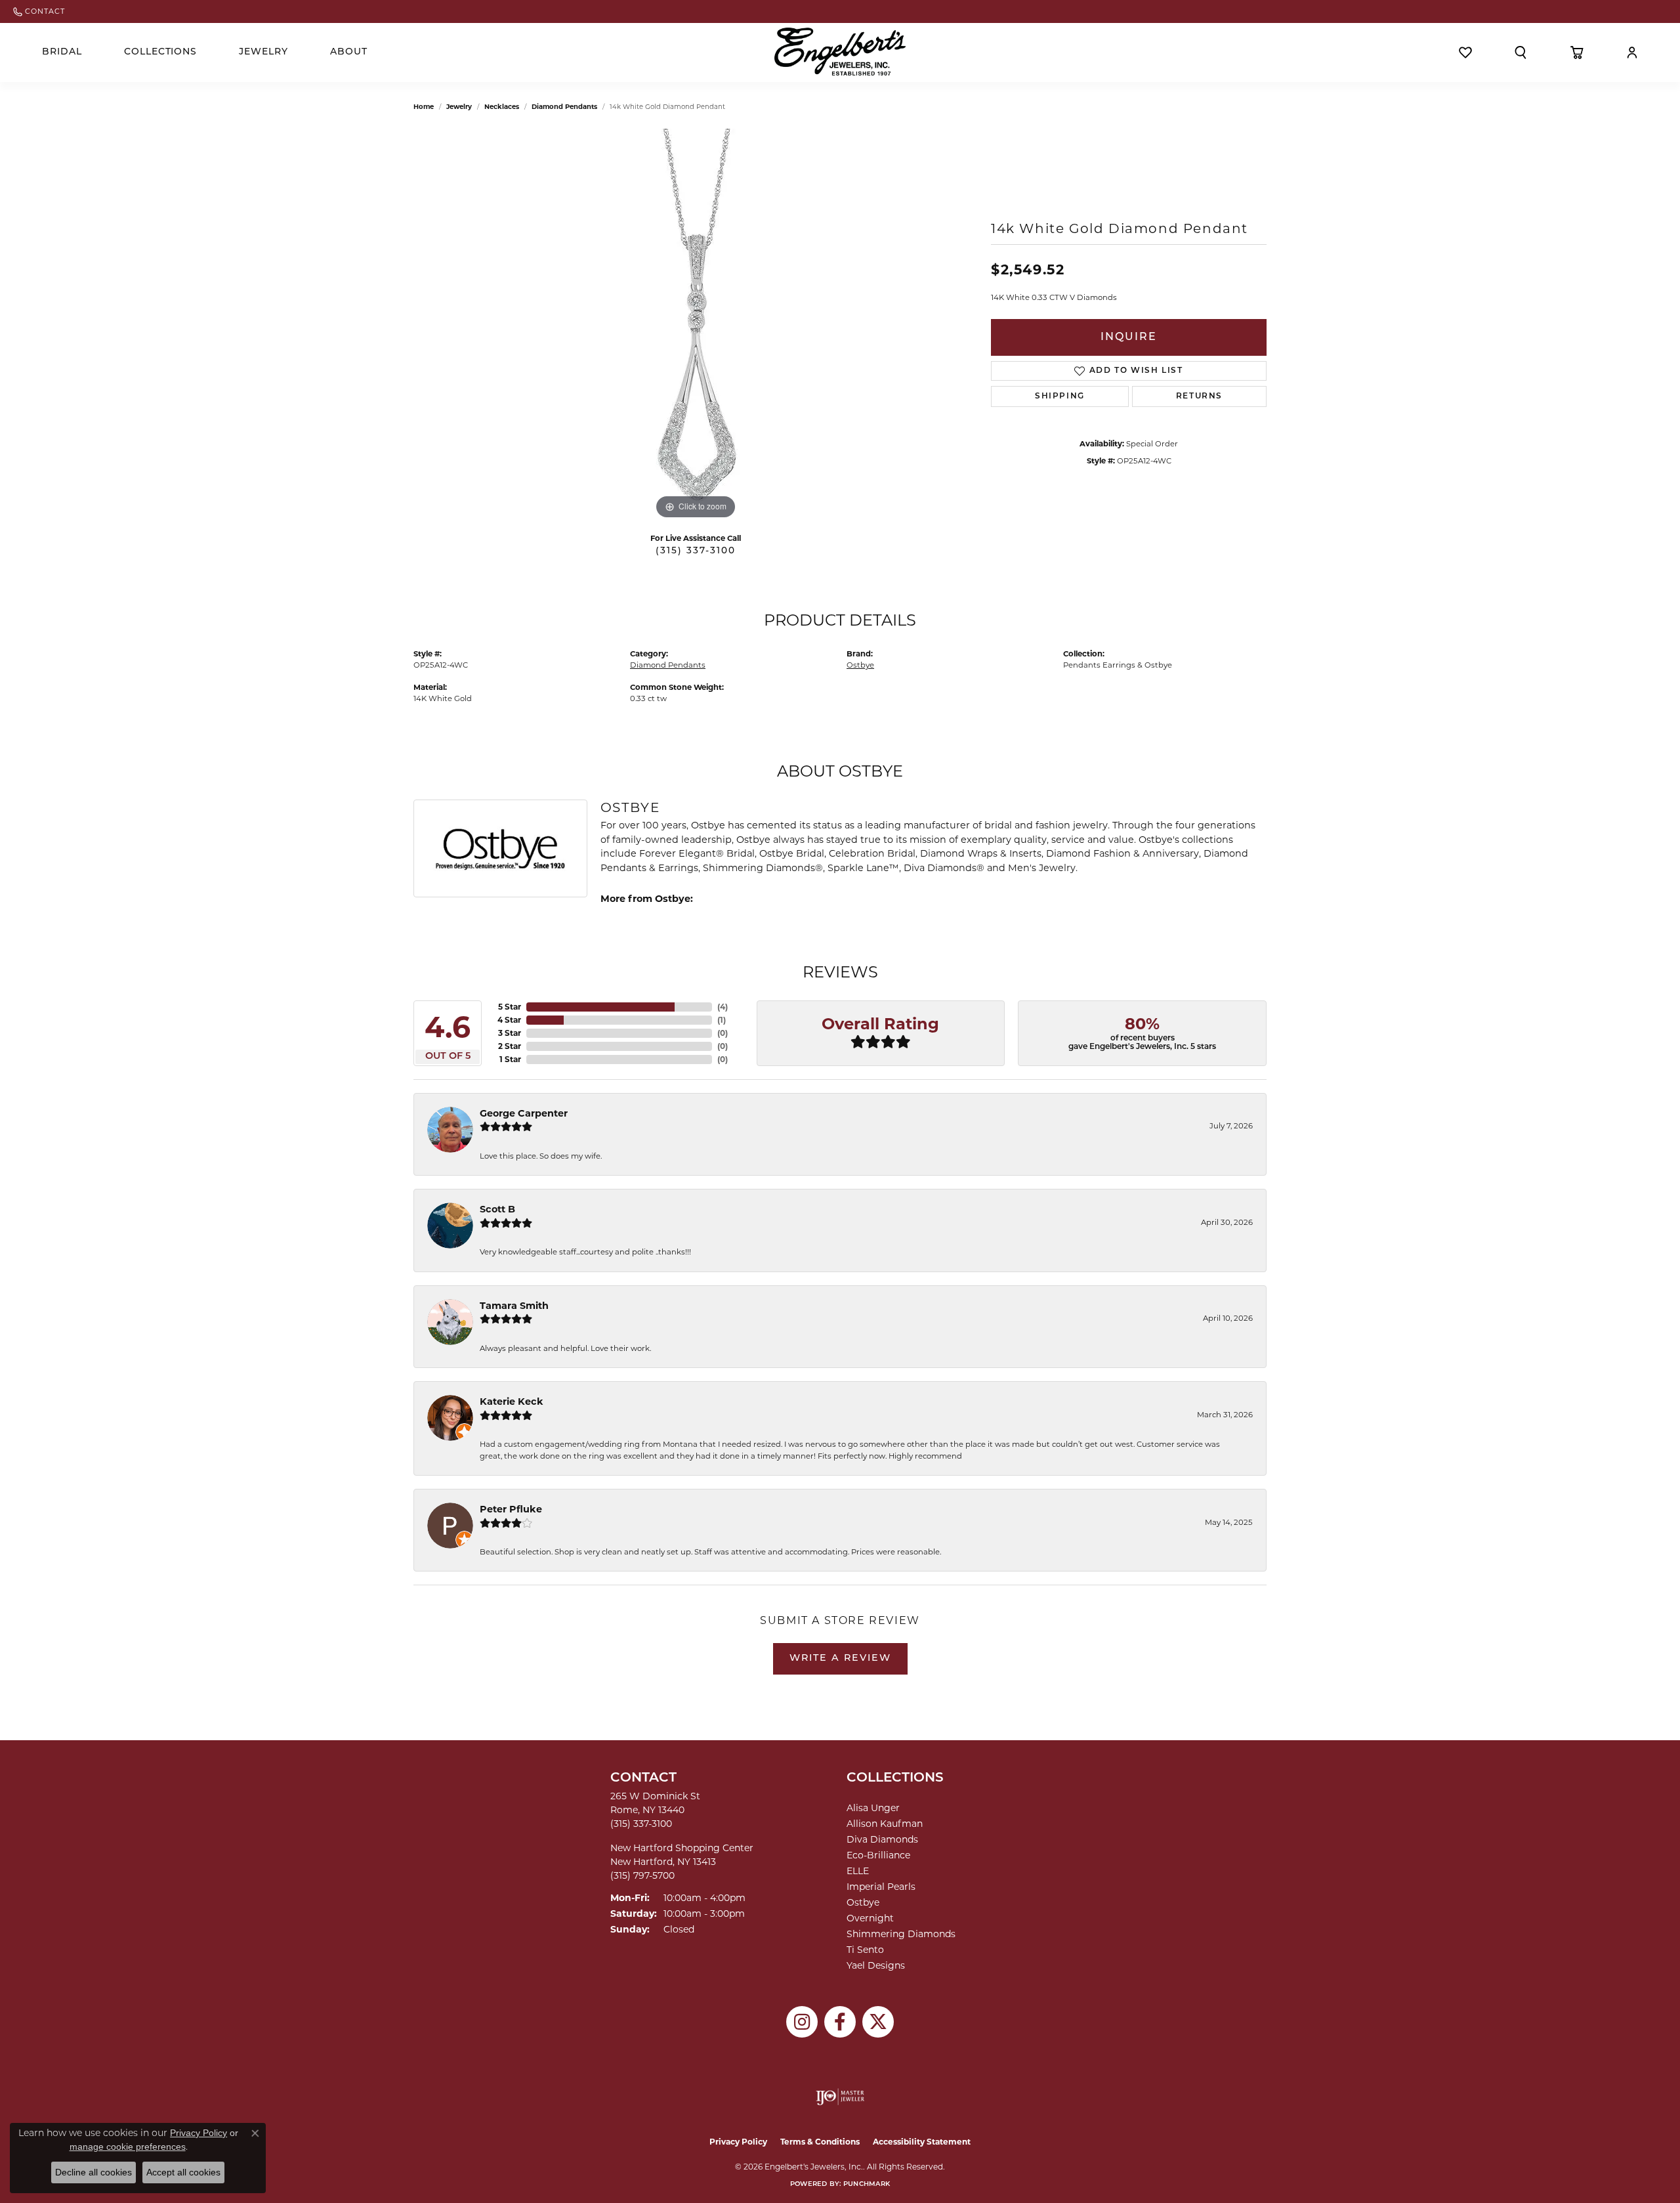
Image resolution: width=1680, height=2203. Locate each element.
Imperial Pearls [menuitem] (881, 1887)
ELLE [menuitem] (858, 1871)
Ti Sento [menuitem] (865, 1950)
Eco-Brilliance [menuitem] (878, 1855)
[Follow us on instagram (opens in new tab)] (802, 2022)
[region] (696, 326)
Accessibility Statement (922, 2142)
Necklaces (502, 107)
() (723, 1007)
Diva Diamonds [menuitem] (882, 1839)
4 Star (509, 1020)
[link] (39, 11)
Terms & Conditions (820, 2142)
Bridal (62, 52)
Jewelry (263, 52)
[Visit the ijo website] (840, 2097)
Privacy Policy (738, 2142)
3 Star (510, 1033)
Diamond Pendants (564, 107)
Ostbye (860, 665)
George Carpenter (524, 1113)
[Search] (1521, 53)
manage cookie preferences (128, 2147)
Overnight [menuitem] (870, 1918)
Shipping (1060, 396)
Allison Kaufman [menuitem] (885, 1824)
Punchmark (867, 2184)
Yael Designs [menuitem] (876, 1965)
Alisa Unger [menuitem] (873, 1808)
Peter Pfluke (511, 1509)
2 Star (510, 1046)
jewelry (459, 107)
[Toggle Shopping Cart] (1577, 53)
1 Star (510, 1059)
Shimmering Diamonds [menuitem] (901, 1934)
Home (424, 107)
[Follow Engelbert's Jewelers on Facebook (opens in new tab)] (840, 2022)
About (349, 52)
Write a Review (840, 1658)
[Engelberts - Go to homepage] (840, 52)
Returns (1199, 396)
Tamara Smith (514, 1306)
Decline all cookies (94, 2172)
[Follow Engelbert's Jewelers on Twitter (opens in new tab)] (878, 2022)
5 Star (510, 1007)
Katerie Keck (512, 1401)
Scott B (497, 1209)
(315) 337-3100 (696, 551)
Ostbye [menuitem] (863, 1902)
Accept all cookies (183, 2172)
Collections (161, 52)
